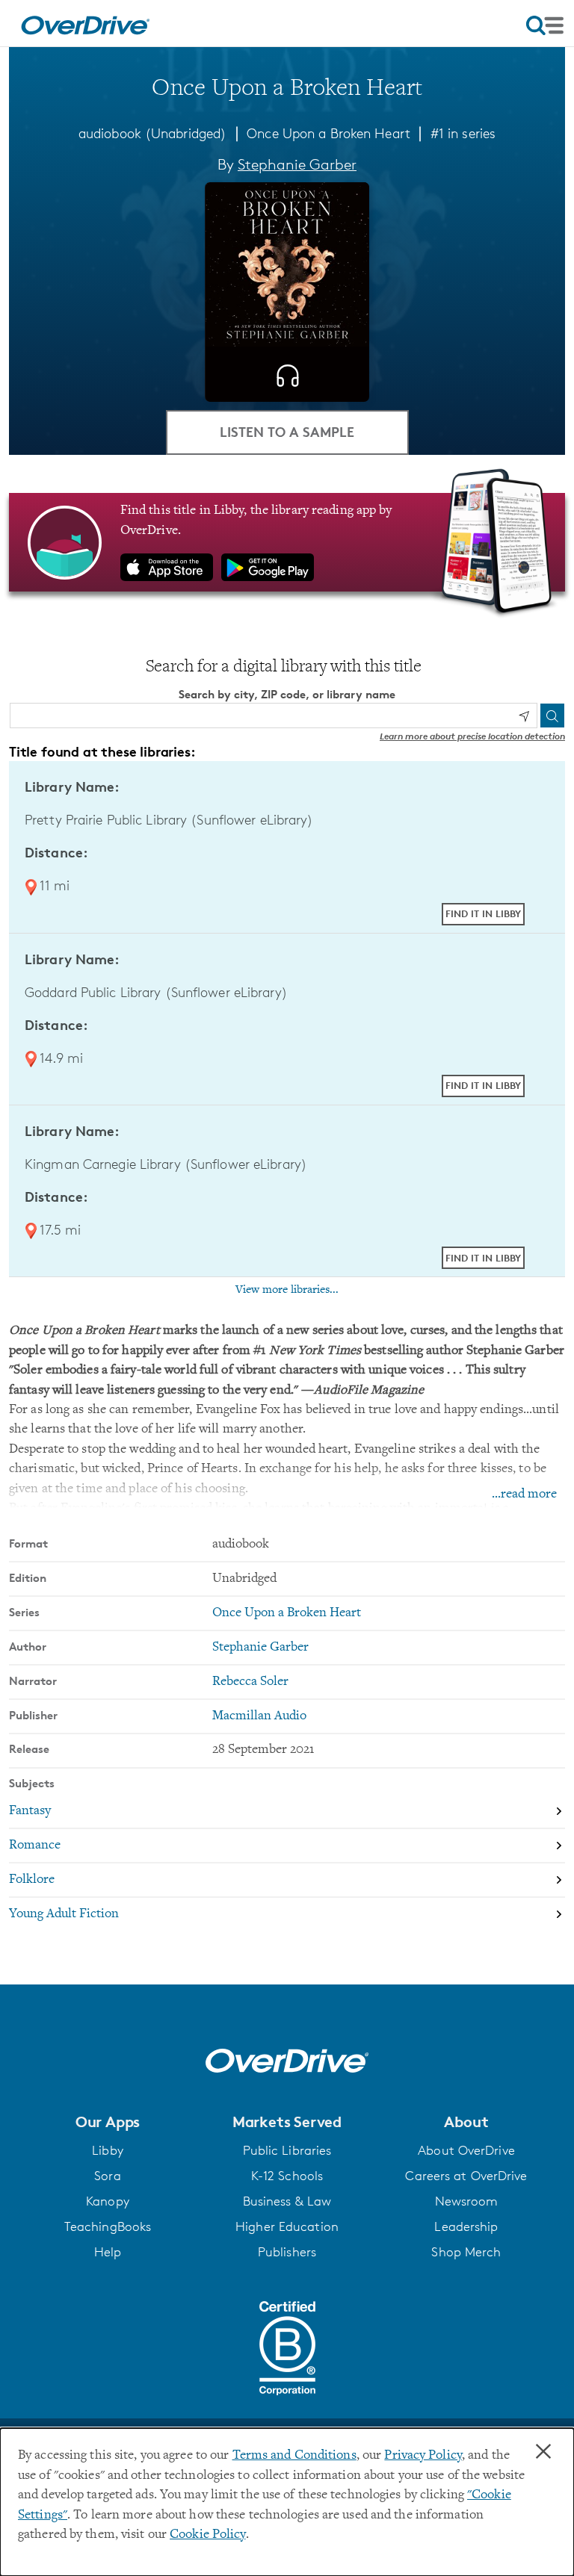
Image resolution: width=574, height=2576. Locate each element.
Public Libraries (287, 2150)
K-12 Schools (287, 2176)
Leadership (466, 2226)
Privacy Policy (423, 2456)
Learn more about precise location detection (472, 736)
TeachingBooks (108, 2226)
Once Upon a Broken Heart (328, 133)
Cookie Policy (207, 2535)
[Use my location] (524, 716)
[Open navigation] (545, 25)
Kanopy (108, 2201)
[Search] (552, 716)
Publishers (287, 2252)
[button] (108, 2122)
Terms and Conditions (294, 2456)
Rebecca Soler (250, 1682)
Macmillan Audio (259, 1716)
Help (108, 2252)
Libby (108, 2150)
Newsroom (467, 2201)
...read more (524, 1495)
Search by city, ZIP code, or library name (287, 694)
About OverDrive (466, 2150)
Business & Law (287, 2201)
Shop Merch (466, 2252)
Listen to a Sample (287, 431)
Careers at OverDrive (466, 2176)
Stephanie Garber (297, 164)
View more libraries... (287, 1290)
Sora (107, 2176)
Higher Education (287, 2226)
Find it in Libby (483, 913)
